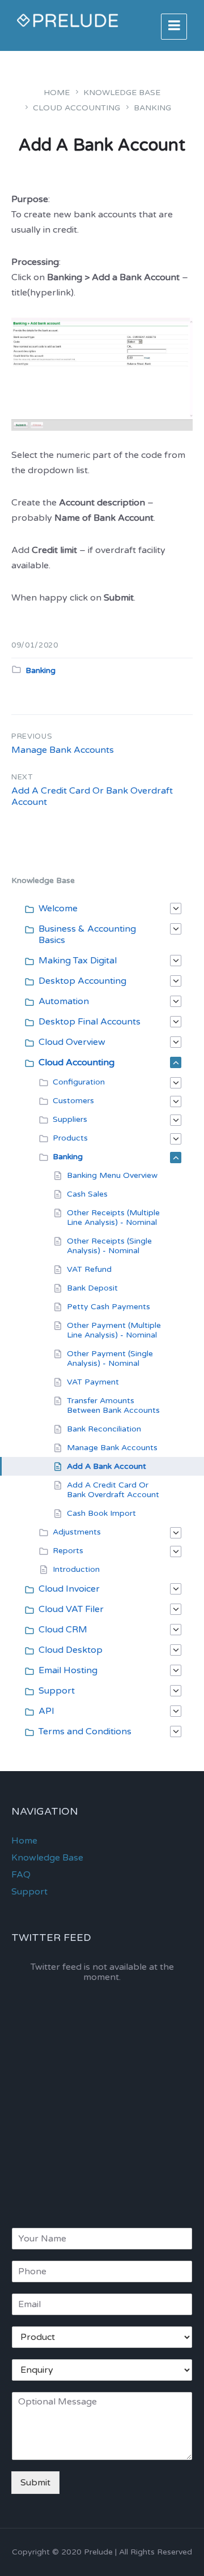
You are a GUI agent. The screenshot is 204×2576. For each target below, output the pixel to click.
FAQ (21, 1875)
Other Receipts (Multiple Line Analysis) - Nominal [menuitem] (113, 1218)
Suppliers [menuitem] (70, 1119)
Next (22, 777)
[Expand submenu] (176, 908)
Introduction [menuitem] (76, 1569)
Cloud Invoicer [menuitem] (69, 1589)
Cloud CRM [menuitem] (63, 1630)
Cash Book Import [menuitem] (101, 1513)
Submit (35, 2483)
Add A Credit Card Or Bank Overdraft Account (92, 796)
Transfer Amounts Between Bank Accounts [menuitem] (113, 1405)
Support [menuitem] (57, 1691)
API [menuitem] (46, 1711)
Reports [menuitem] (68, 1551)
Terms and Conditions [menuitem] (85, 1731)
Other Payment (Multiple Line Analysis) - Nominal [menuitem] (114, 1330)
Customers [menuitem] (73, 1101)
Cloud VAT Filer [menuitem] (71, 1609)
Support (29, 1892)
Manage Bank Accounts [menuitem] (112, 1448)
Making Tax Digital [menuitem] (78, 961)
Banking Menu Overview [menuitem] (112, 1175)
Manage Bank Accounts (63, 750)
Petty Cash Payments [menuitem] (109, 1307)
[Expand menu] (174, 27)
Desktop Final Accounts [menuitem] (90, 1022)
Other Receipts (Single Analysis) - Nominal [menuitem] (109, 1246)
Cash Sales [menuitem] (87, 1194)
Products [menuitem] (70, 1138)
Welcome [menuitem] (58, 908)
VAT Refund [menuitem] (89, 1269)
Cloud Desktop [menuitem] (71, 1650)
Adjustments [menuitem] (77, 1532)
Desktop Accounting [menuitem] (82, 981)
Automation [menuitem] (64, 1001)
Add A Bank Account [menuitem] (107, 1466)
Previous (32, 736)
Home (57, 93)
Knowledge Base (122, 93)
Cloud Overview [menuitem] (72, 1042)
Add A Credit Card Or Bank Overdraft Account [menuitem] (113, 1490)
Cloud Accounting (76, 108)
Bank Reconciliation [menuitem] (104, 1429)
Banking (152, 108)
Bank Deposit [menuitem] (92, 1288)
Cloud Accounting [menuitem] (76, 1062)
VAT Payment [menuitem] (93, 1382)
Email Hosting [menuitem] (68, 1670)
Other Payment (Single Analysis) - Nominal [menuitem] (110, 1358)
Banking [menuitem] (68, 1157)
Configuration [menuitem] (79, 1082)
